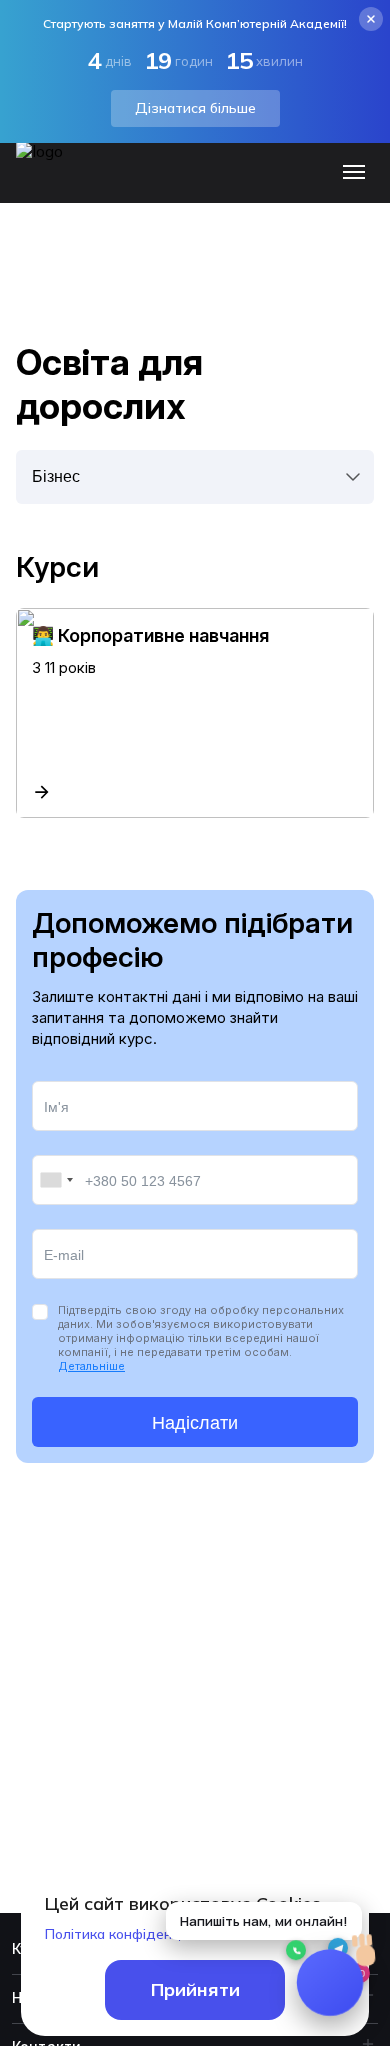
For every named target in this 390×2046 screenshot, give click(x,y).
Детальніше (91, 1366)
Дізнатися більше (195, 108)
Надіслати (195, 1423)
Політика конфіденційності (135, 1934)
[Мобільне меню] (358, 173)
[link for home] (51, 182)
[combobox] (56, 1180)
